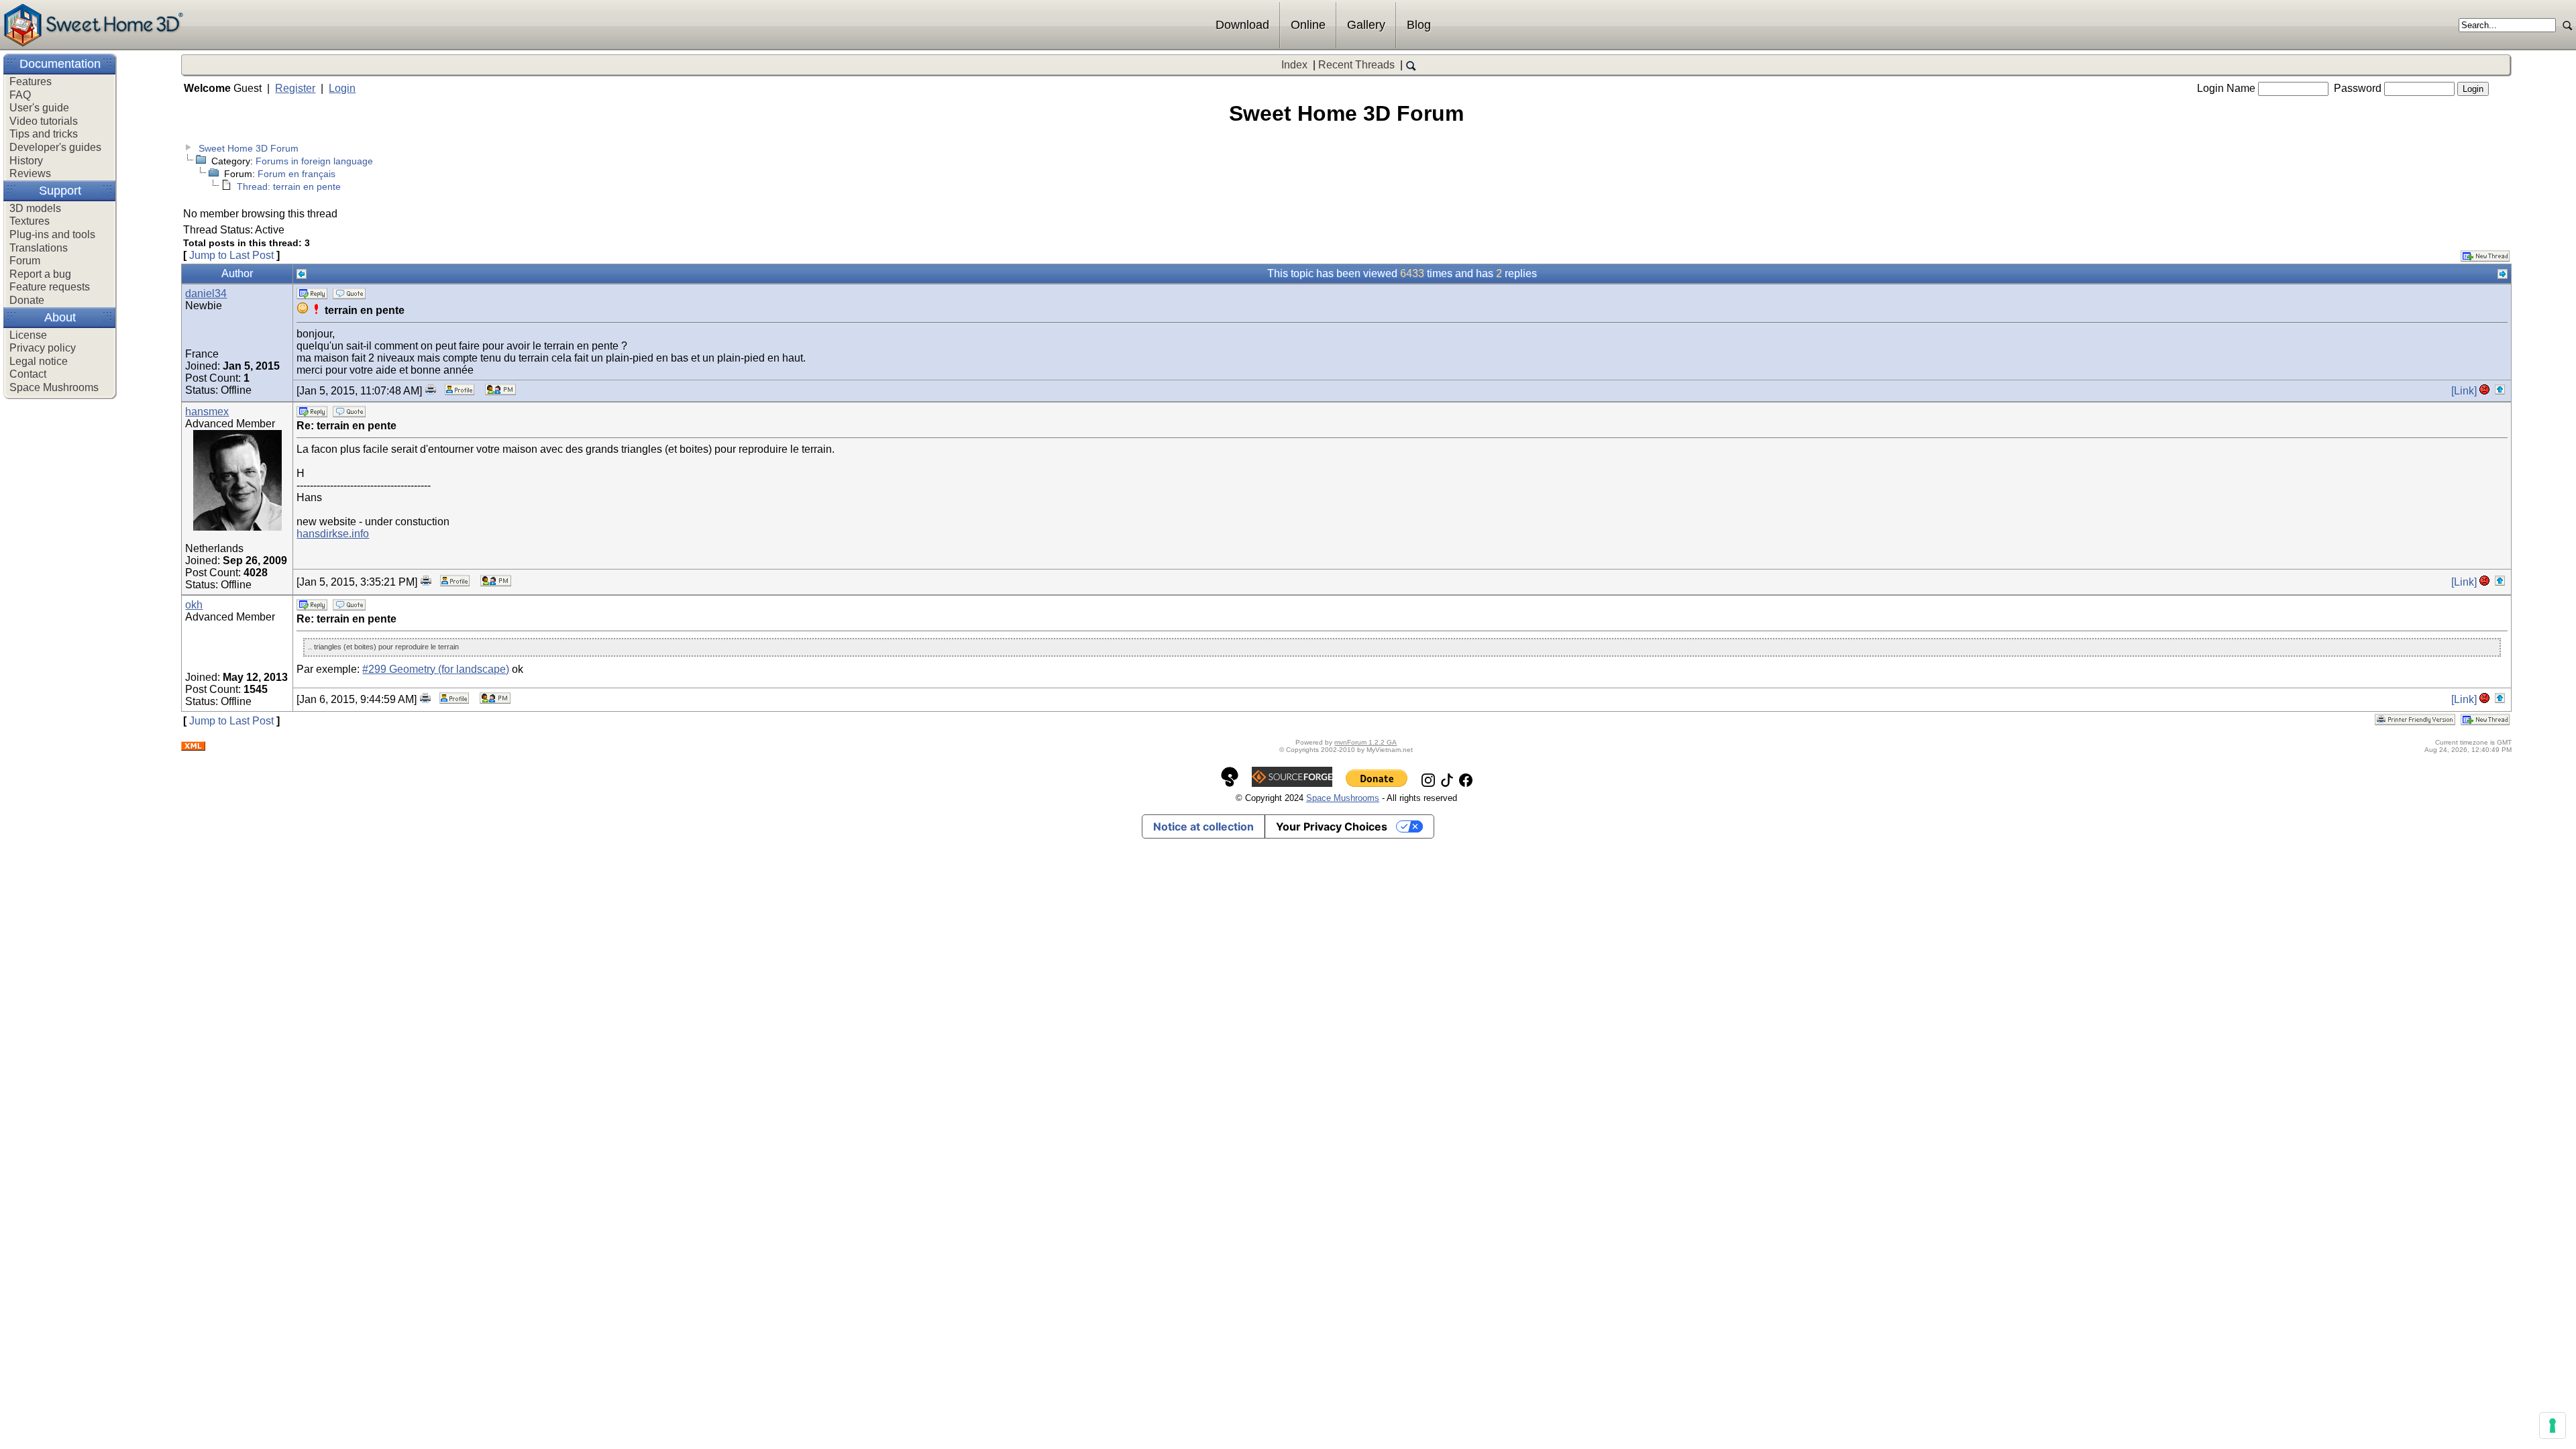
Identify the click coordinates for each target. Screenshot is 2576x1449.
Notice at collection (1203, 826)
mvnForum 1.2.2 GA (1365, 742)
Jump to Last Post (231, 255)
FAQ (20, 95)
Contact (28, 374)
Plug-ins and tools (52, 234)
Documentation (60, 64)
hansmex (207, 412)
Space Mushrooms (54, 387)
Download (1242, 25)
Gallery (1366, 25)
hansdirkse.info (333, 534)
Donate (27, 300)
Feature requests (50, 287)
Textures (30, 221)
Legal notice (39, 361)
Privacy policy (43, 348)
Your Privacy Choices (1332, 826)
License (28, 335)
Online (1308, 25)
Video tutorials (44, 121)
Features (31, 82)
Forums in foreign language (314, 161)
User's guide (39, 108)
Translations (39, 248)
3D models (35, 208)
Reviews (30, 173)
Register (295, 88)
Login (342, 88)
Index (1294, 65)
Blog (1419, 25)
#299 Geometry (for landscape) (436, 669)
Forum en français (297, 174)
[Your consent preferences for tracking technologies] (2553, 1426)
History (26, 161)
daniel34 (206, 293)
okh (194, 605)
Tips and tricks (44, 134)
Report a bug (40, 274)
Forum (25, 261)
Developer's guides (55, 147)
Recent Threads (1356, 65)
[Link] (2464, 391)
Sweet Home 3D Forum (249, 148)
